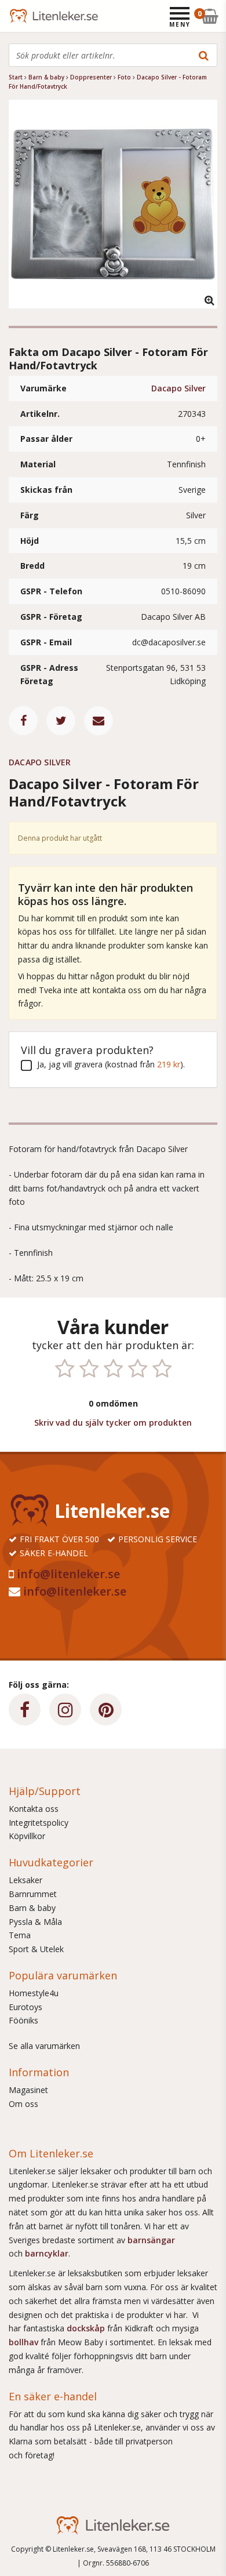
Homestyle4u (34, 1993)
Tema (20, 1935)
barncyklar (47, 2253)
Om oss (23, 2104)
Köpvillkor (27, 1836)
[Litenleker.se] (25, 16)
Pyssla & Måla (35, 1922)
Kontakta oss (34, 1809)
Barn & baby (32, 1908)
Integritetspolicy (39, 1823)
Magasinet (28, 2090)
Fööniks (23, 2020)
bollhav (25, 2342)
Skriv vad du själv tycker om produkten (113, 1423)
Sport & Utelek (36, 1949)
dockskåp (87, 2328)
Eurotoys (25, 2007)
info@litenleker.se (68, 1574)
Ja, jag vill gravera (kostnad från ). (111, 1064)
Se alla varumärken (44, 2046)
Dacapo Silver (178, 388)
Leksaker (25, 1880)
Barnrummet (33, 1894)
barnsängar (151, 2240)
